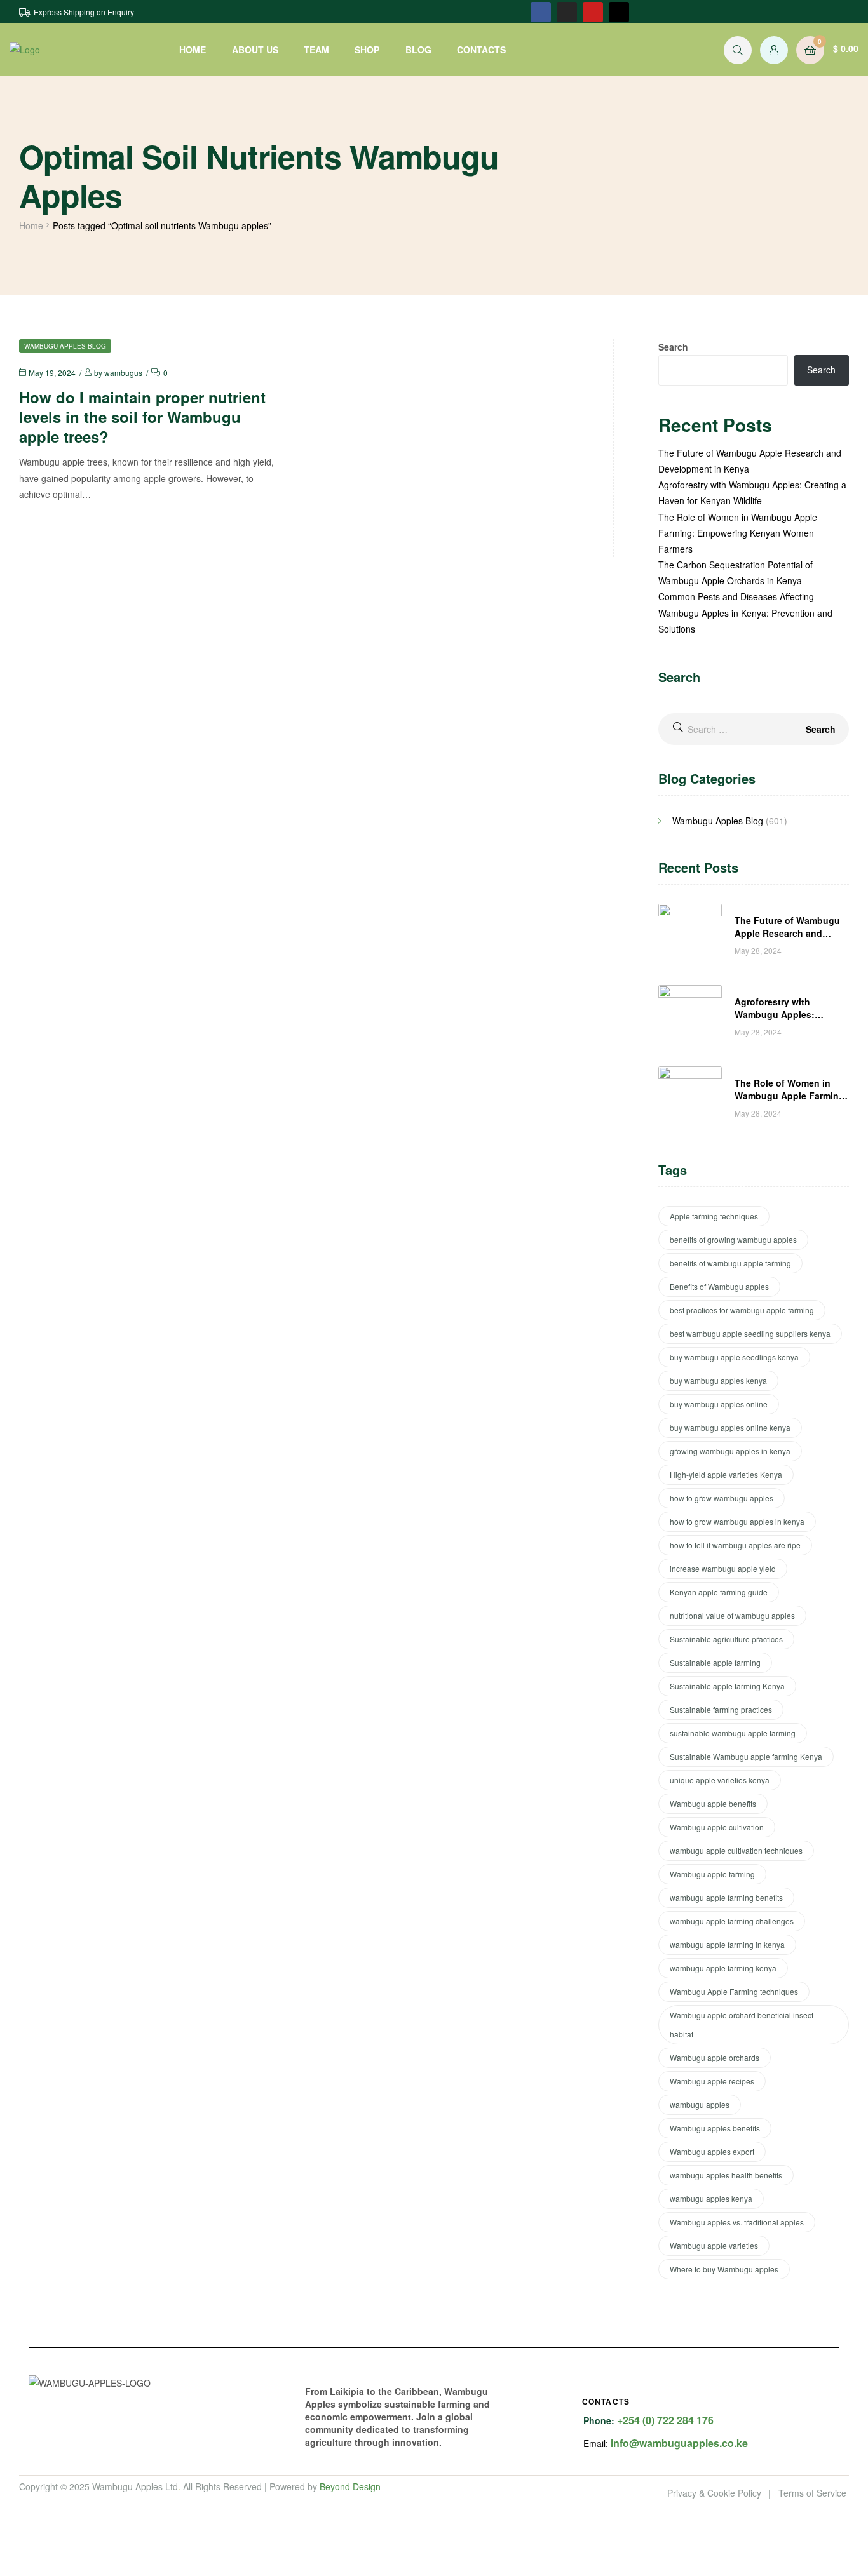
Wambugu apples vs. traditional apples (737, 2222)
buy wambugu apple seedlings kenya (734, 1357)
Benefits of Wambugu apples (719, 1286)
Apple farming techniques (714, 1216)
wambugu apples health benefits (726, 2175)
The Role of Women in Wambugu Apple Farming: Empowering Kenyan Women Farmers (738, 533)
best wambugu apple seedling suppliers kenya (750, 1333)
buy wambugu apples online (719, 1404)
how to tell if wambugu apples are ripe (735, 1545)
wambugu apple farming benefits (726, 1897)
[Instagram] (567, 12)
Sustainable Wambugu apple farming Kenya (746, 1756)
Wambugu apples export (712, 2151)
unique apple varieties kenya (720, 1780)
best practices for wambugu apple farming (742, 1310)
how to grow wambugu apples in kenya (737, 1521)
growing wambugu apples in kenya (730, 1451)
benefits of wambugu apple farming (730, 1263)
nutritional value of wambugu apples (732, 1615)
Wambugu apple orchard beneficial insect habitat (742, 2024)
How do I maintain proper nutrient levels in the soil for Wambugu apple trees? (142, 417)
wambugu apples (700, 2104)
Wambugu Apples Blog (65, 346)
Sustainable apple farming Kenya (727, 1686)
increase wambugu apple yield (723, 1568)
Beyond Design (350, 2486)
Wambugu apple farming (712, 1874)
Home (31, 225)
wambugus (123, 372)
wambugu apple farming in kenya (727, 1944)
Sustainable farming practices (721, 1709)
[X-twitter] (619, 12)
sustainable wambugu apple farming (733, 1733)
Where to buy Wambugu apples (724, 2269)
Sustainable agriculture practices (726, 1639)
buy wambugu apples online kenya (730, 1427)
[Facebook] (541, 12)
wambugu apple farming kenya (723, 1968)
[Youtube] (593, 12)
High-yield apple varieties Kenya (726, 1474)
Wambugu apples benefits (715, 2128)
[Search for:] (754, 729)
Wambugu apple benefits (713, 1803)
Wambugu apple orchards (715, 2057)
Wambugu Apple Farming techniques (734, 1991)
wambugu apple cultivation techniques (736, 1850)
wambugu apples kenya (711, 2198)
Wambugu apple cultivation (717, 1827)
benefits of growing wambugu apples (733, 1239)
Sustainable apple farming (715, 1662)
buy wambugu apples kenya (718, 1380)
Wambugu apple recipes (712, 2081)
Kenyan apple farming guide (719, 1592)
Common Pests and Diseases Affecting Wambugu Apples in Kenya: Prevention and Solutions (745, 612)
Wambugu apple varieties (714, 2245)
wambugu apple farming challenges (732, 1921)
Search (673, 347)
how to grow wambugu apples (722, 1498)
